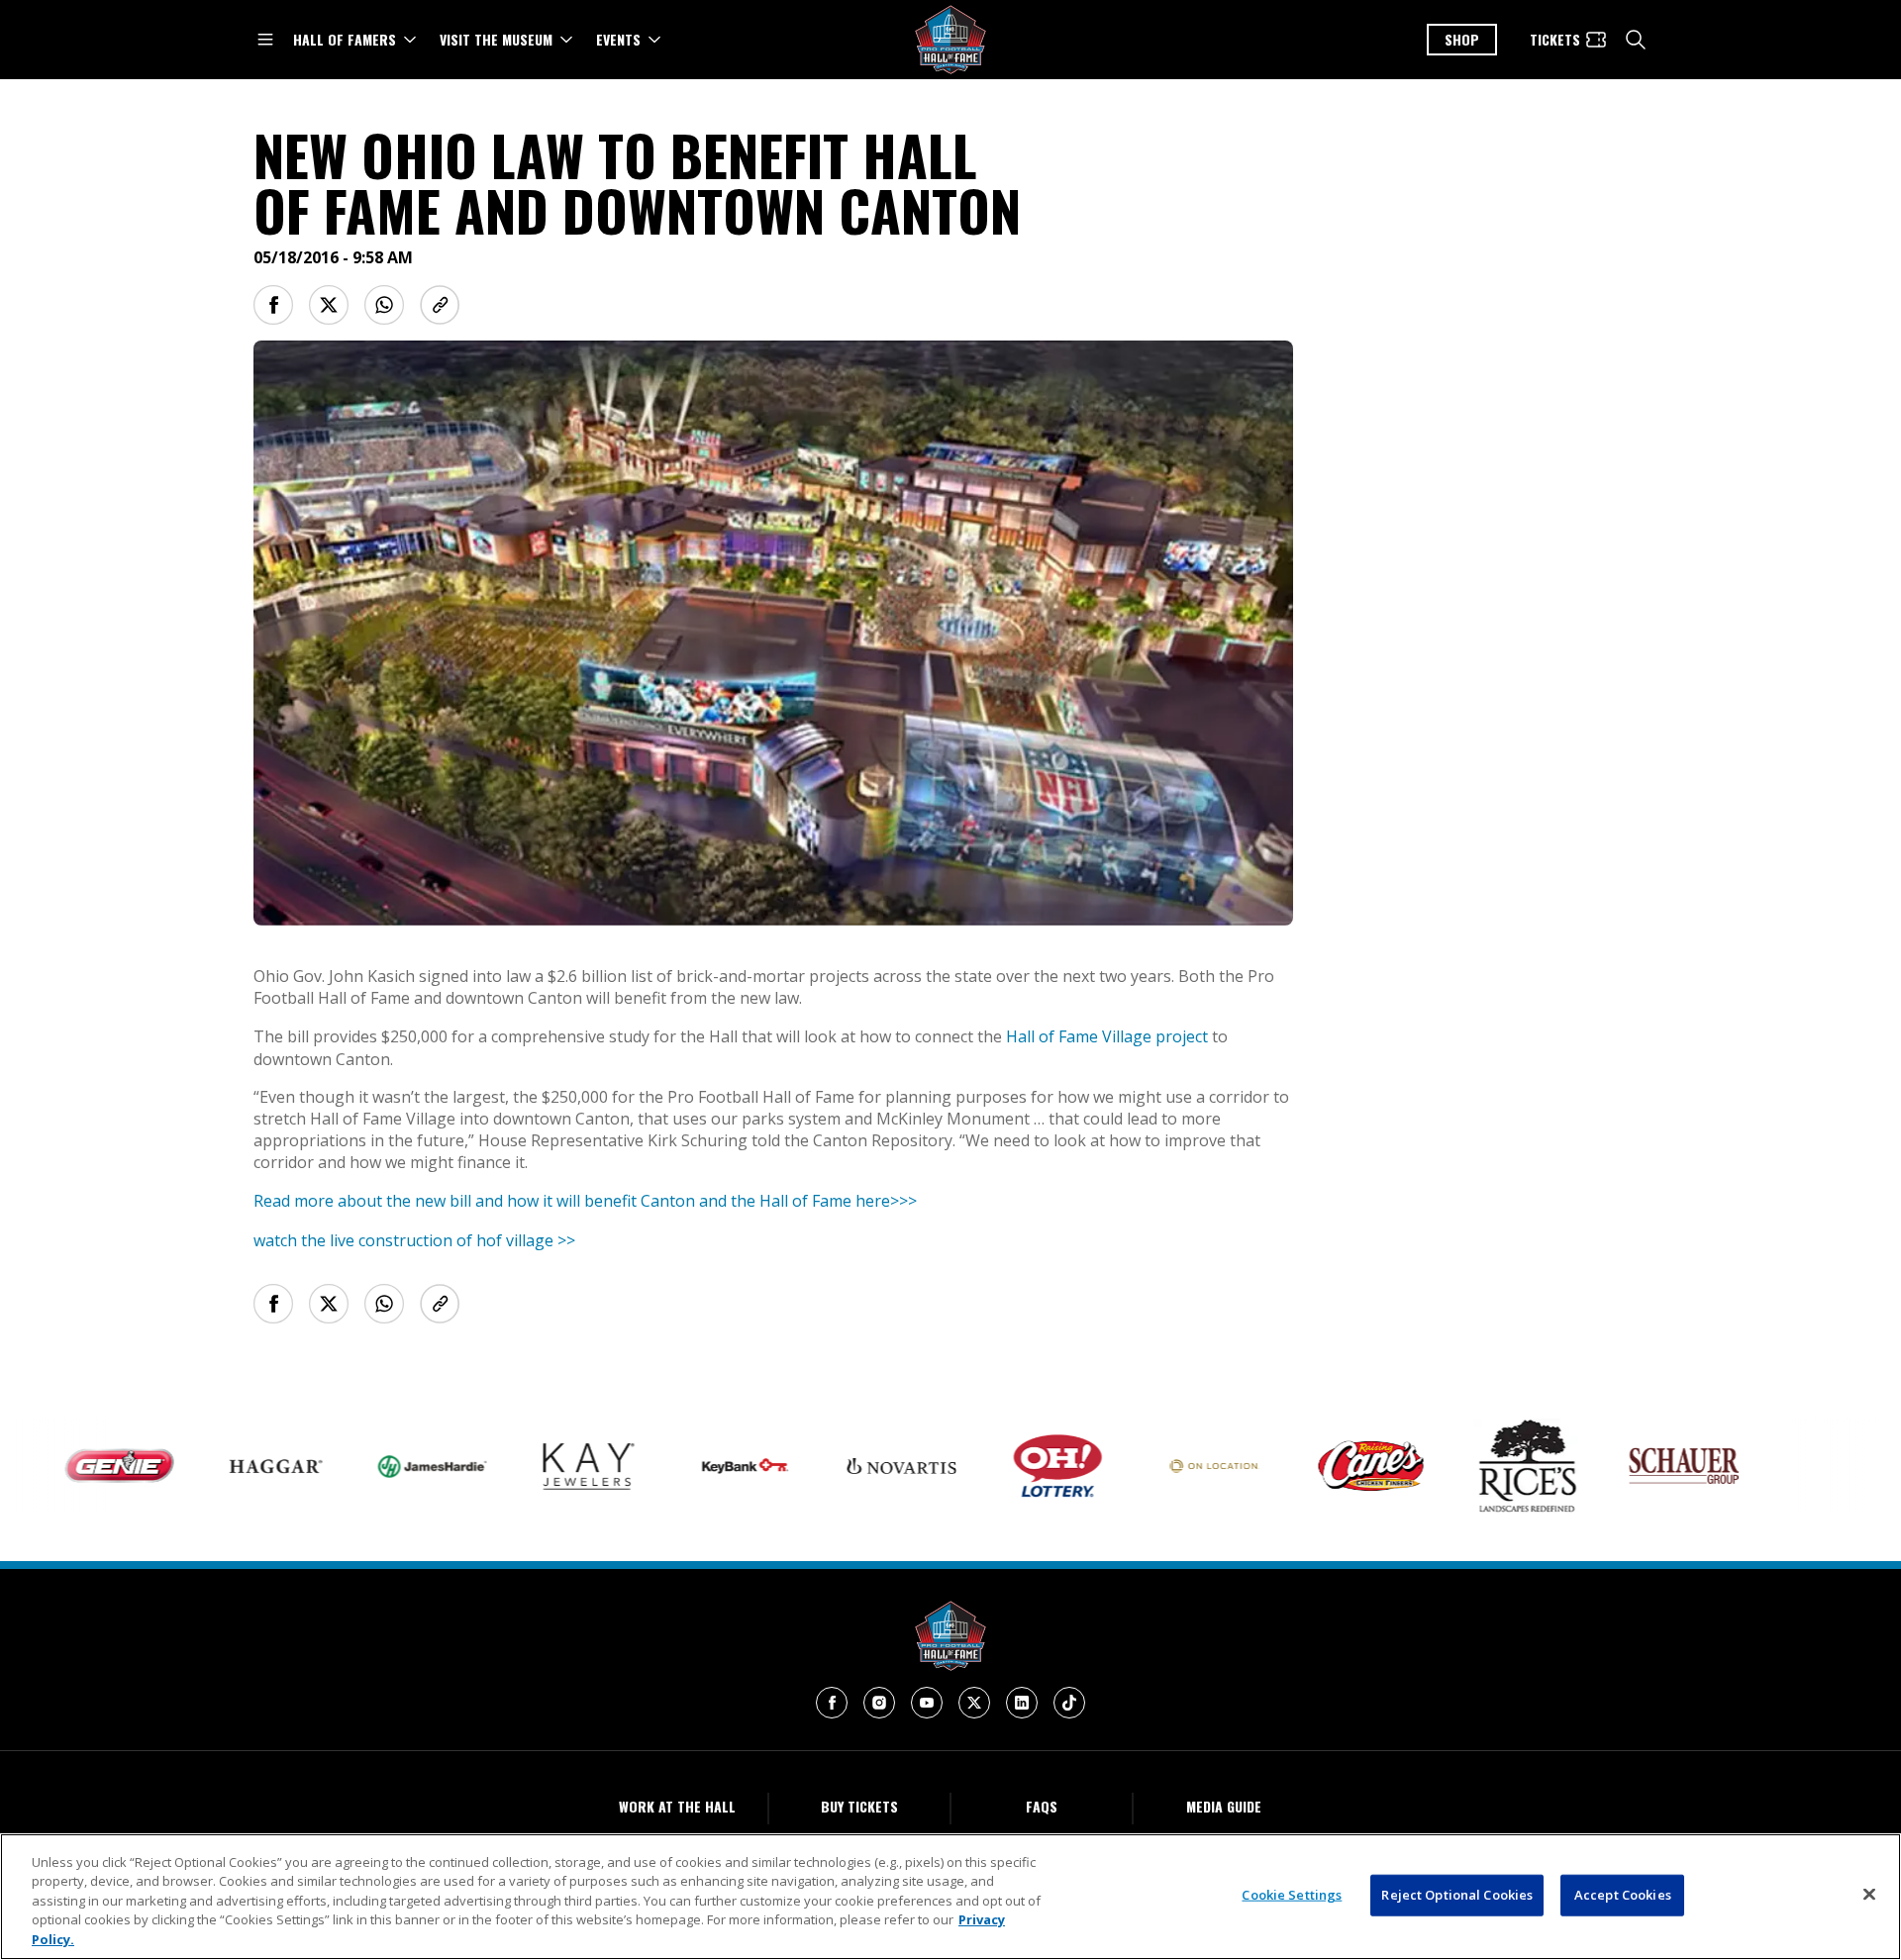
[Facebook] (832, 1703)
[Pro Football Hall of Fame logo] (950, 40)
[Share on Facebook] (273, 305)
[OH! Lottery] (1006, 1466)
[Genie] (67, 1467)
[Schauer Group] (1632, 1466)
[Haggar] (224, 1466)
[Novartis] (850, 1467)
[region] (950, 1897)
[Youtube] (927, 1703)
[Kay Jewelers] (537, 1467)
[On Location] (1162, 1467)
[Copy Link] (440, 305)
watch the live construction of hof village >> (414, 1240)
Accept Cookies (1623, 1895)
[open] (265, 40)
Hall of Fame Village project (1107, 1036)
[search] (1636, 40)
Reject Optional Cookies (1457, 1895)
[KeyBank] (693, 1466)
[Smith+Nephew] (1788, 1467)
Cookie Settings (1292, 1895)
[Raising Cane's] (1319, 1466)
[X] (974, 1703)
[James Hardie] (380, 1467)
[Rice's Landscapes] (1475, 1466)
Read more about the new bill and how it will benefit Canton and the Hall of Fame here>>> (585, 1201)
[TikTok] (1069, 1703)
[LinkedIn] (1022, 1703)
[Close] (1869, 1895)
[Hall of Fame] (950, 1636)
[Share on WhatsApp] (384, 305)
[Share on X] (329, 305)
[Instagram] (879, 1703)
